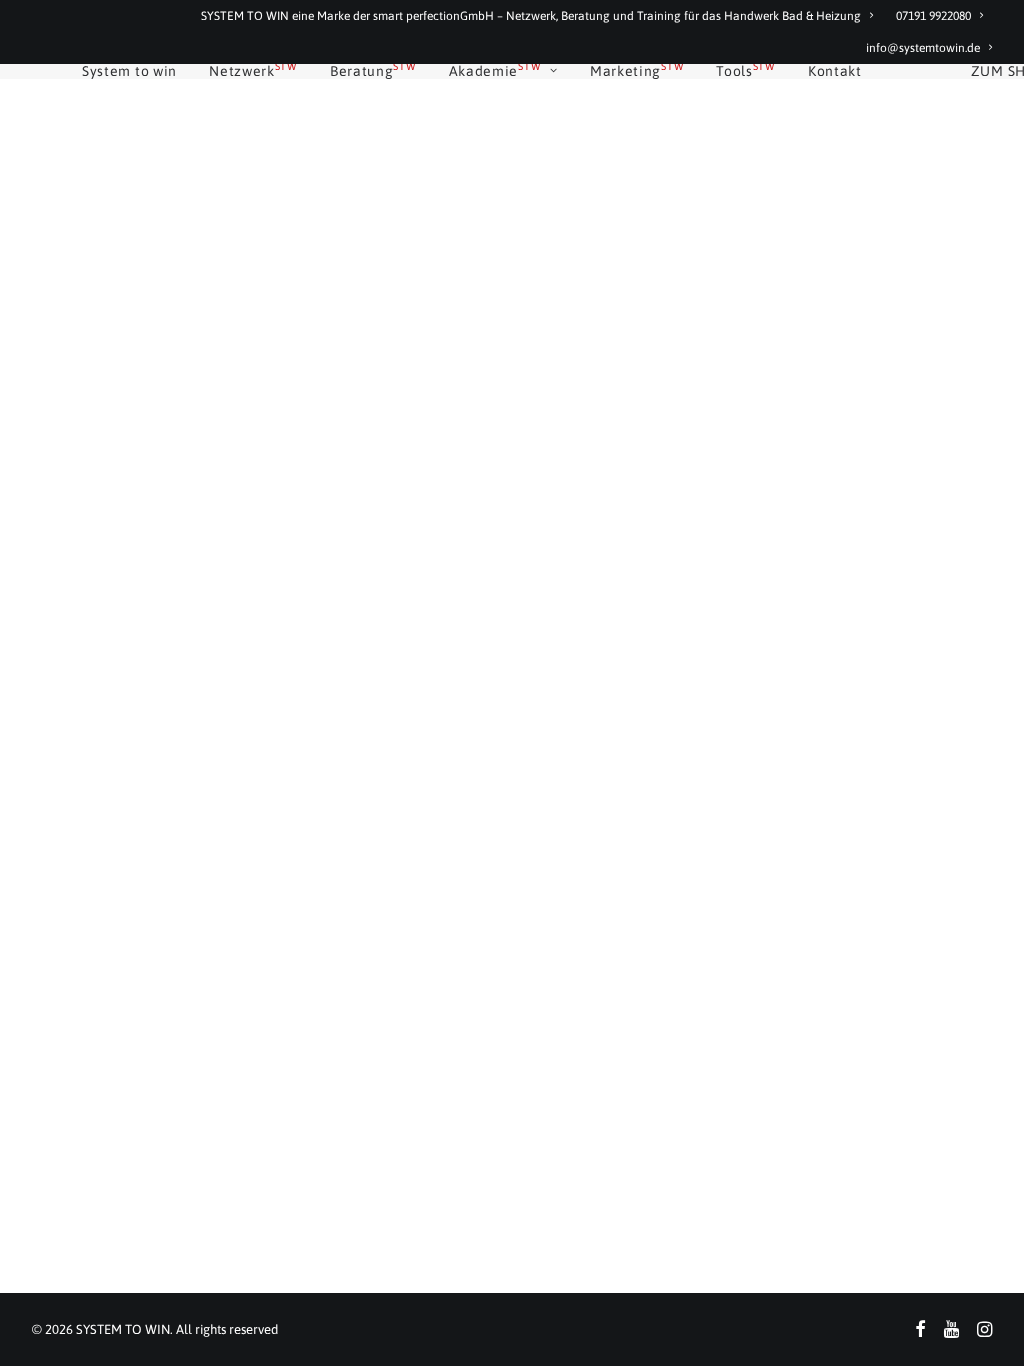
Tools (746, 71)
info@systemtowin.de (923, 48)
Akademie (495, 71)
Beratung (373, 71)
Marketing (637, 71)
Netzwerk (253, 71)
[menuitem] (541, 16)
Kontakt (835, 71)
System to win (129, 71)
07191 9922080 (933, 16)
